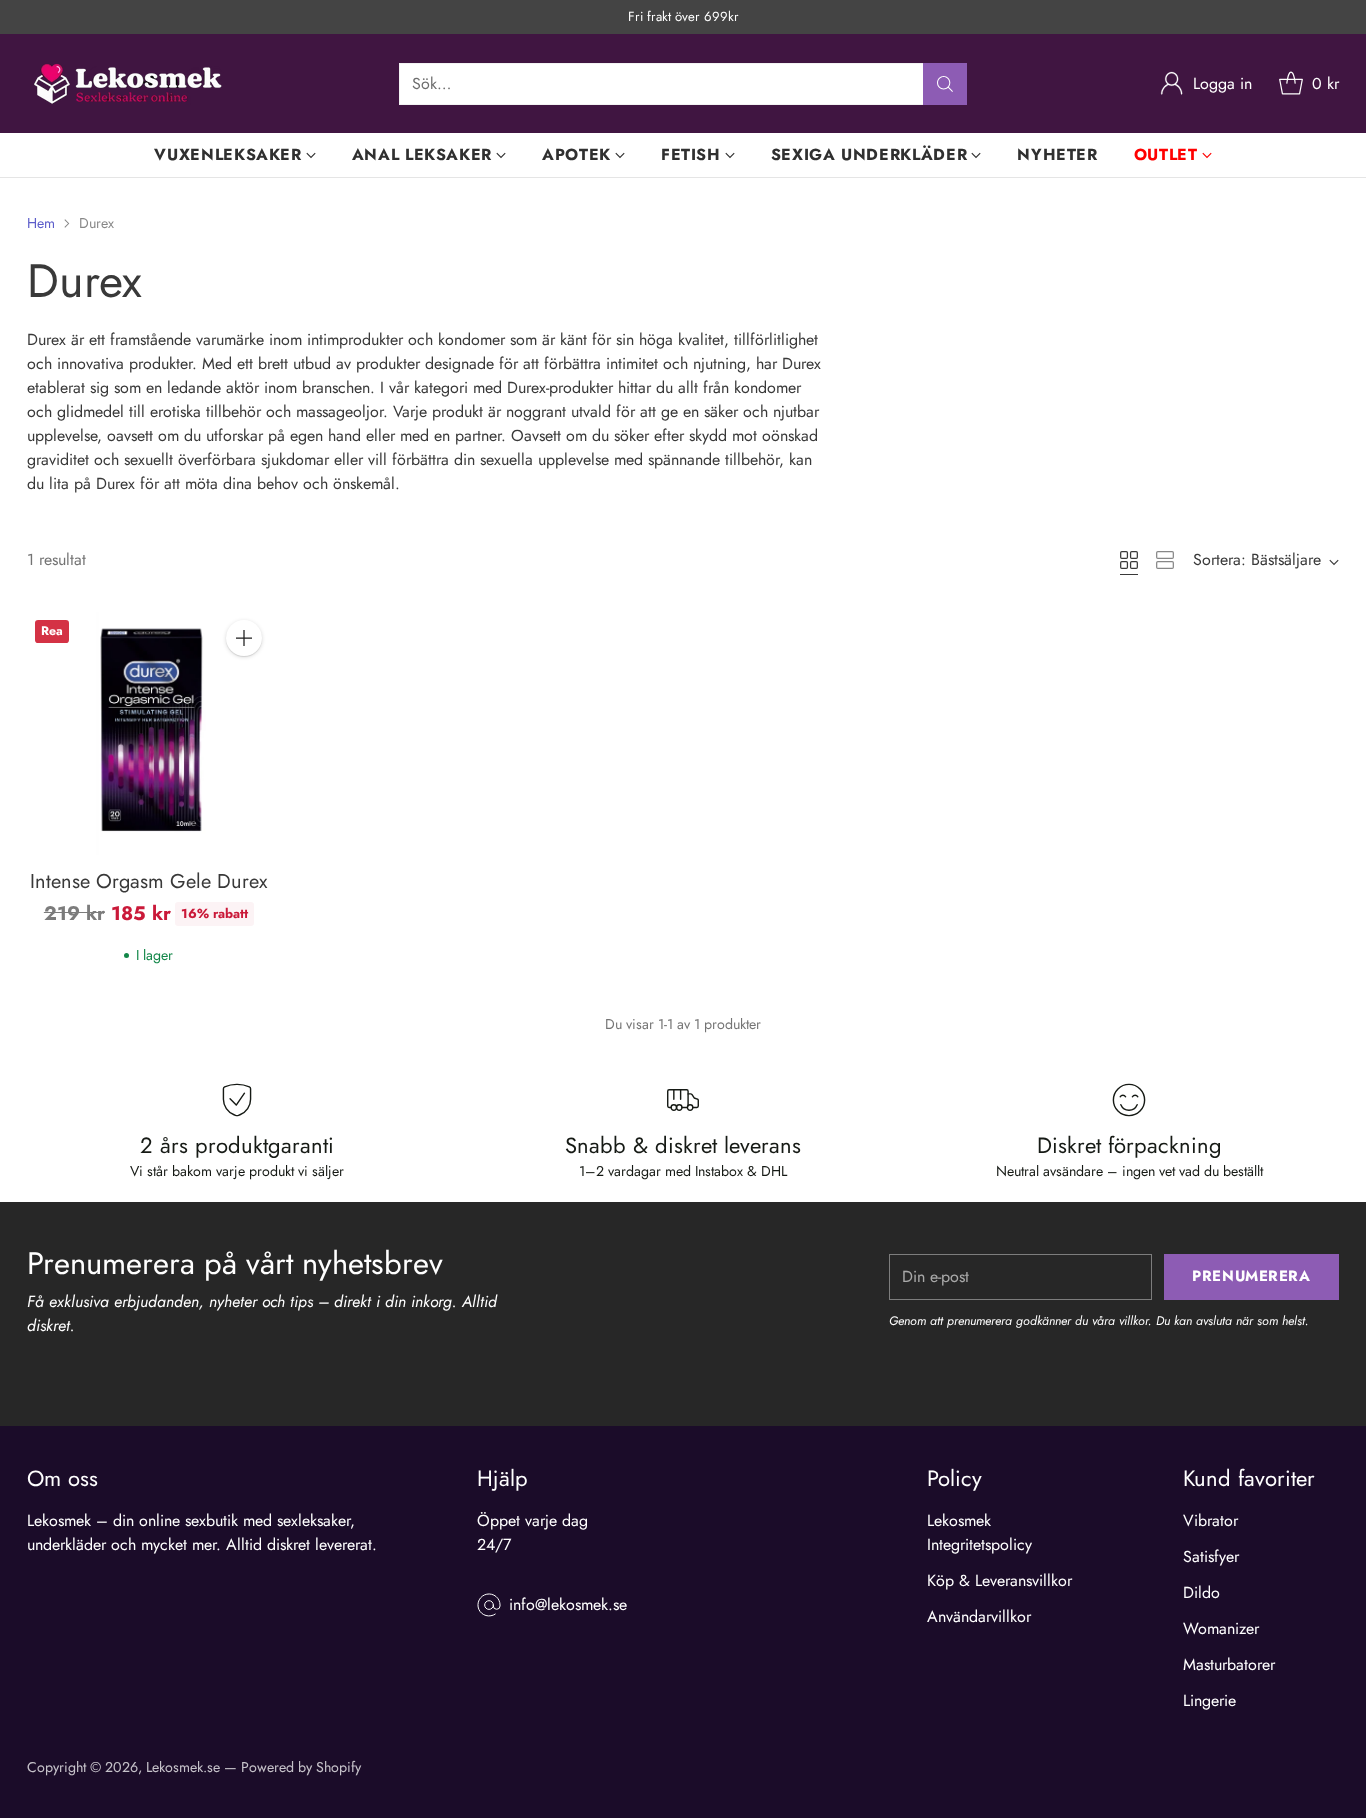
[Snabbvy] (244, 682)
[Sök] (945, 84)
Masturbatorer (1229, 1664)
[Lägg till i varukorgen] (244, 638)
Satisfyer (1211, 1556)
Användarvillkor (979, 1616)
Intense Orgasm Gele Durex (148, 881)
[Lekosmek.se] (127, 83)
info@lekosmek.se (568, 1604)
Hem (41, 223)
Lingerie (1209, 1700)
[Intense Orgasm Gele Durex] (148, 733)
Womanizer (1221, 1628)
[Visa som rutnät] (1129, 560)
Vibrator (1210, 1520)
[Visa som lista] (1165, 560)
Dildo (1201, 1592)
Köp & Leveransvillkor (999, 1580)
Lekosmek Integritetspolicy (979, 1532)
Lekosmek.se (183, 1767)
